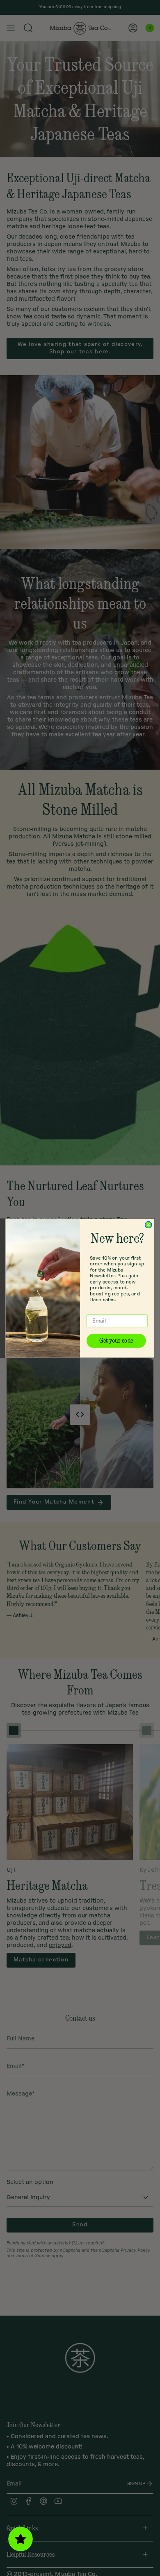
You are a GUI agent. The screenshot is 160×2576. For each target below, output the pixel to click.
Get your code (116, 1340)
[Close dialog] (149, 1225)
